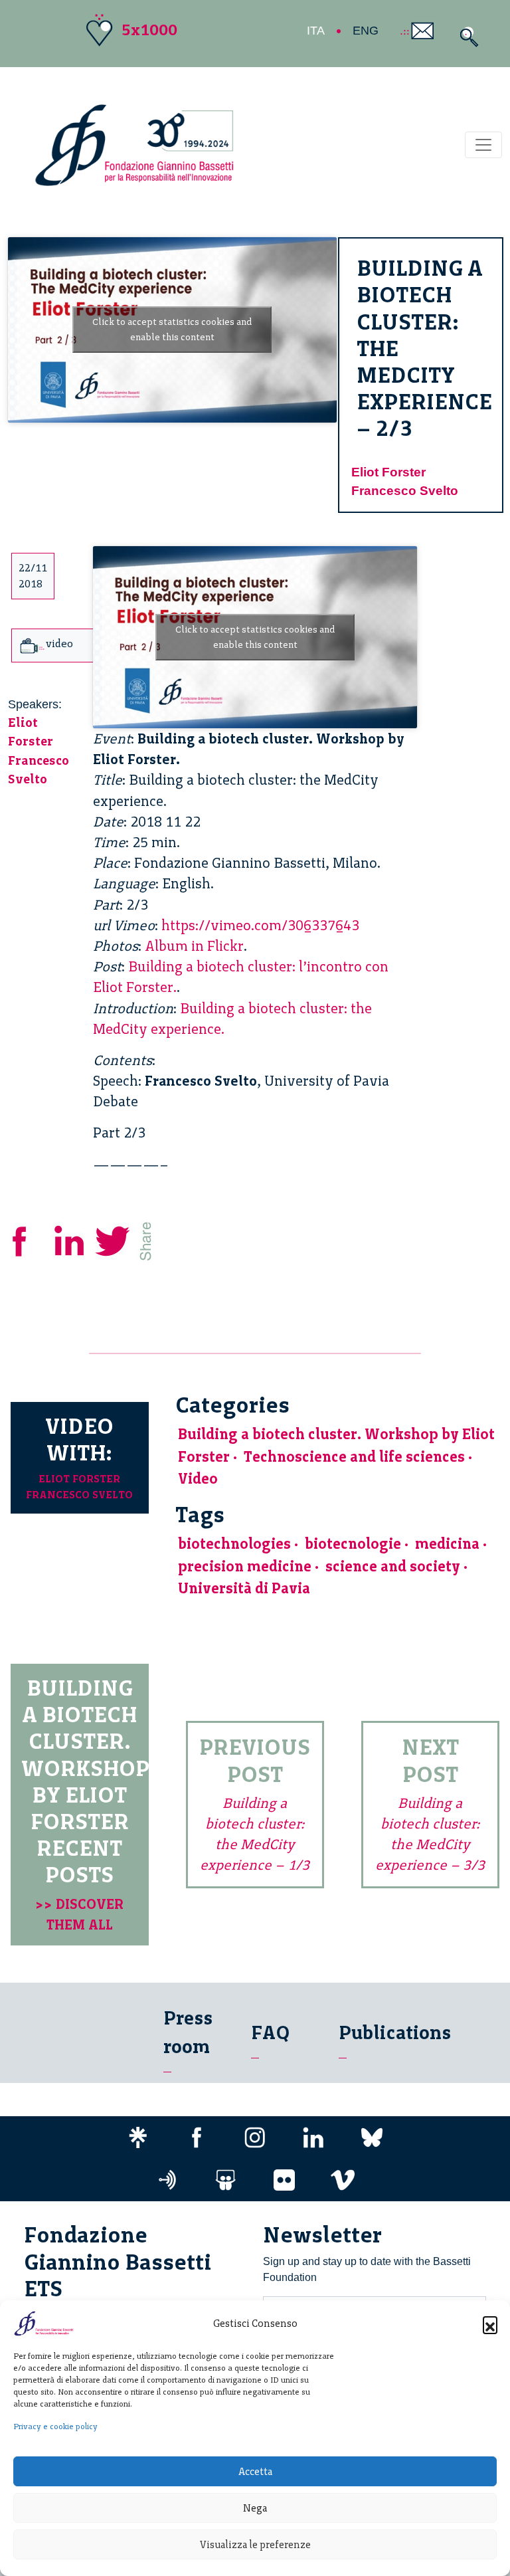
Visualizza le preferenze (255, 2545)
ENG (366, 31)
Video (198, 1479)
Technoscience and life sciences (354, 1457)
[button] (490, 2324)
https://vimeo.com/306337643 (260, 925)
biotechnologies (234, 1544)
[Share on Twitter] (114, 1239)
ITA (316, 31)
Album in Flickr (194, 946)
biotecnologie (353, 1544)
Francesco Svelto (405, 491)
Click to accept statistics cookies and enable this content (172, 330)
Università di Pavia (244, 1588)
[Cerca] (466, 37)
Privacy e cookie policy (55, 2427)
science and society (393, 1566)
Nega (255, 2508)
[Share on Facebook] (29, 1239)
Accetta (255, 2472)
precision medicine (245, 1566)
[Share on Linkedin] (70, 1239)
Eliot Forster (388, 472)
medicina (447, 1544)
